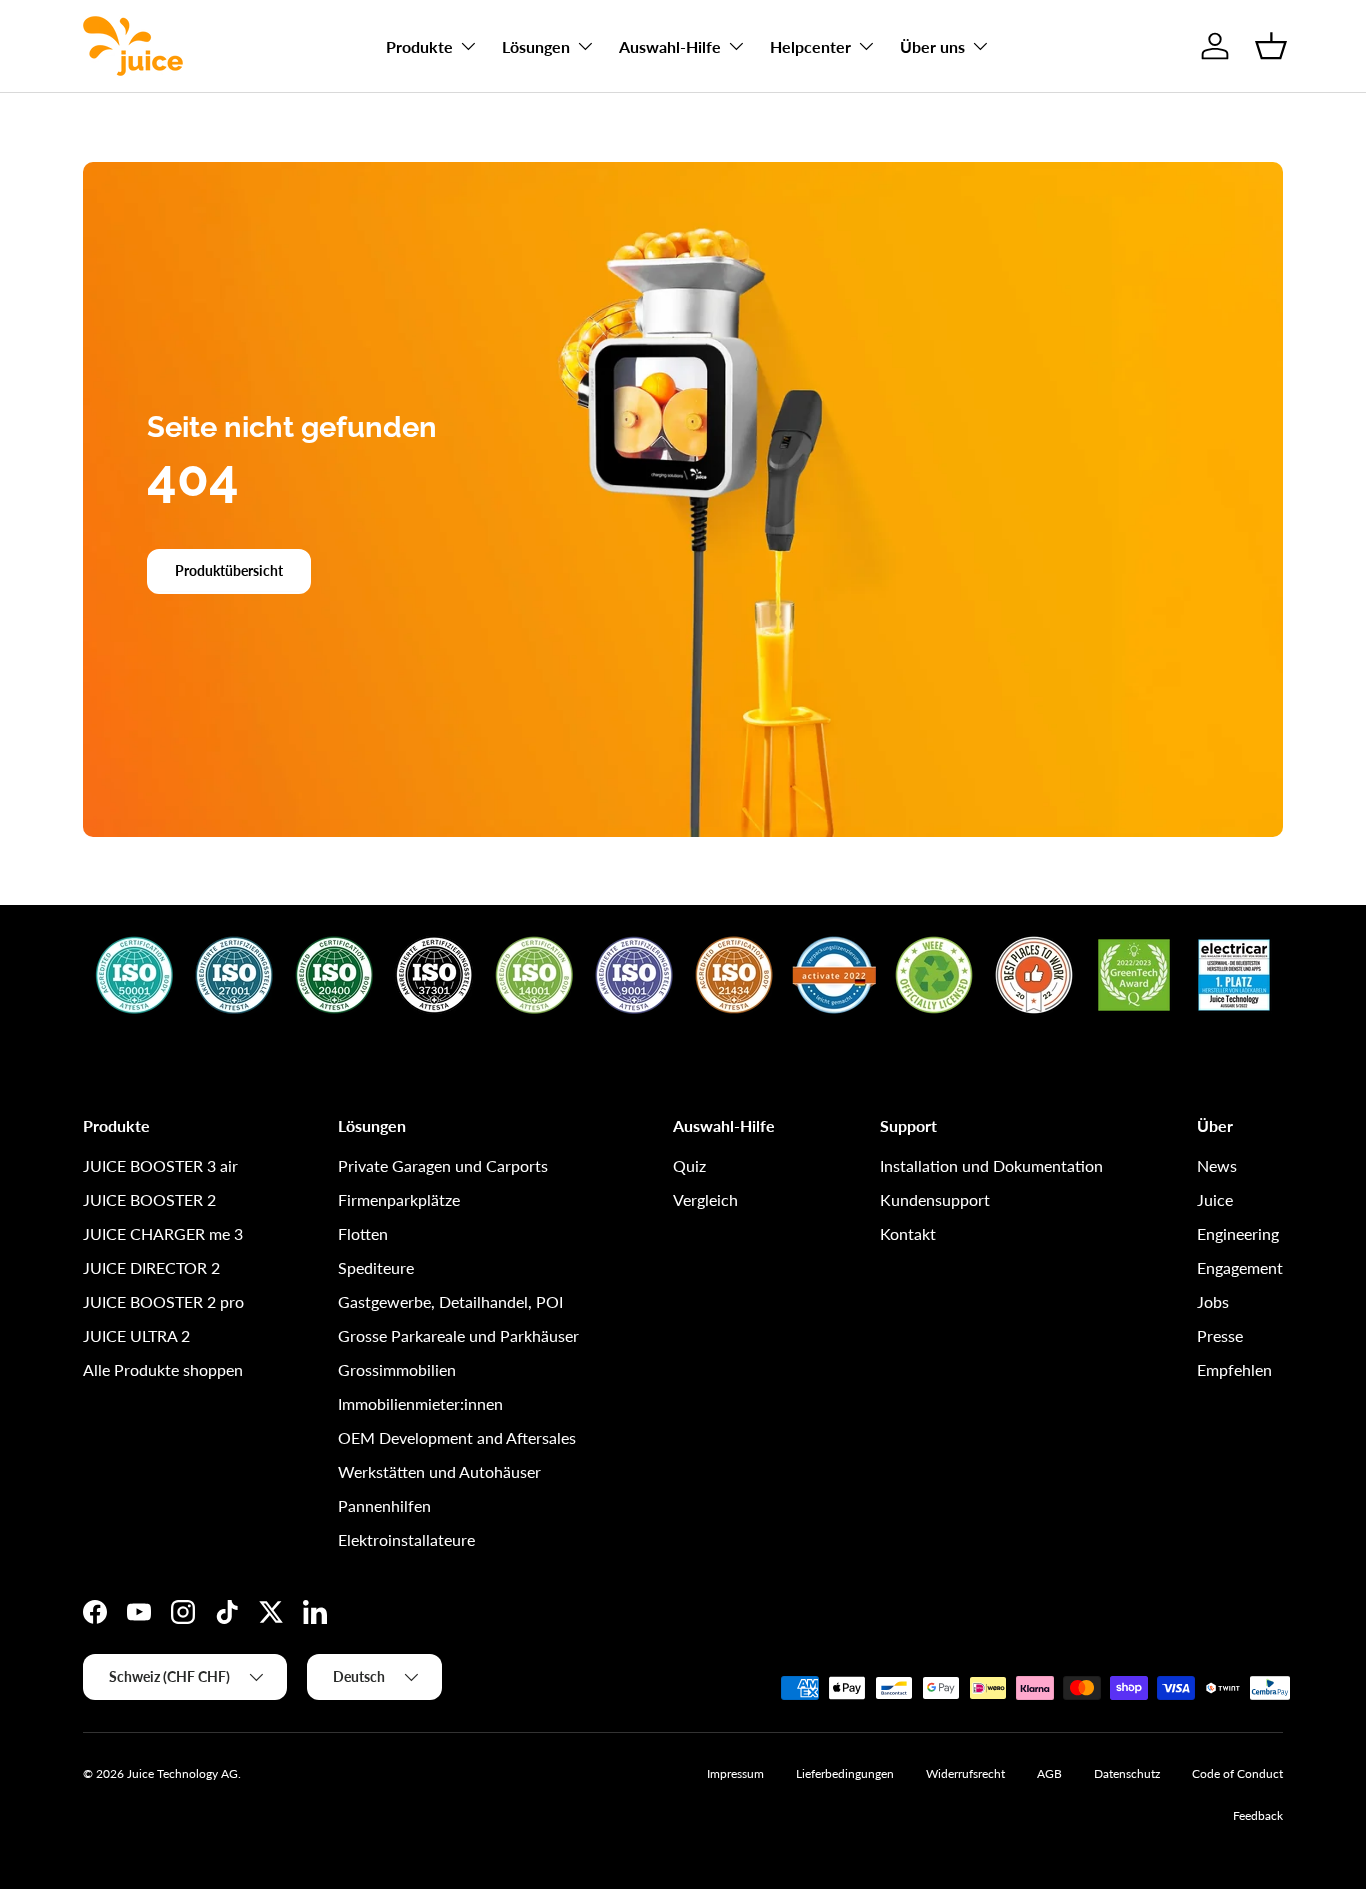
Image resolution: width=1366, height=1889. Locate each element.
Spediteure (376, 1267)
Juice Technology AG (182, 1773)
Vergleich (705, 1199)
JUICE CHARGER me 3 (163, 1233)
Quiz (689, 1165)
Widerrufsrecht (965, 1773)
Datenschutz (1127, 1773)
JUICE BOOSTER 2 (149, 1199)
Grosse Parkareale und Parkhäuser (458, 1335)
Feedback (1258, 1815)
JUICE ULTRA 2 (136, 1335)
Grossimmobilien (397, 1369)
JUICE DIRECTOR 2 (151, 1267)
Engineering (1238, 1233)
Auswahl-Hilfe (670, 46)
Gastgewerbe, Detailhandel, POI (450, 1301)
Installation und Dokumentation (991, 1165)
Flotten (363, 1233)
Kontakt (908, 1233)
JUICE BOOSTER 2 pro (163, 1301)
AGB (1049, 1773)
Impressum (735, 1773)
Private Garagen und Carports (443, 1165)
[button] (1271, 46)
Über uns (932, 46)
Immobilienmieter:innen (420, 1403)
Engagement (1240, 1267)
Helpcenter (810, 46)
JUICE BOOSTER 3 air (160, 1165)
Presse (1220, 1335)
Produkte (419, 46)
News (1217, 1165)
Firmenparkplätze (399, 1199)
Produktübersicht (229, 570)
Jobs (1213, 1301)
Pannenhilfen (384, 1505)
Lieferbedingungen (845, 1773)
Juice (1215, 1199)
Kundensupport (935, 1199)
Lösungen (536, 46)
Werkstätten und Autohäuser (439, 1471)
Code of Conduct (1237, 1773)
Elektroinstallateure (406, 1539)
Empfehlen (1234, 1369)
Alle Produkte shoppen (163, 1369)
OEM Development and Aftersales (457, 1437)
